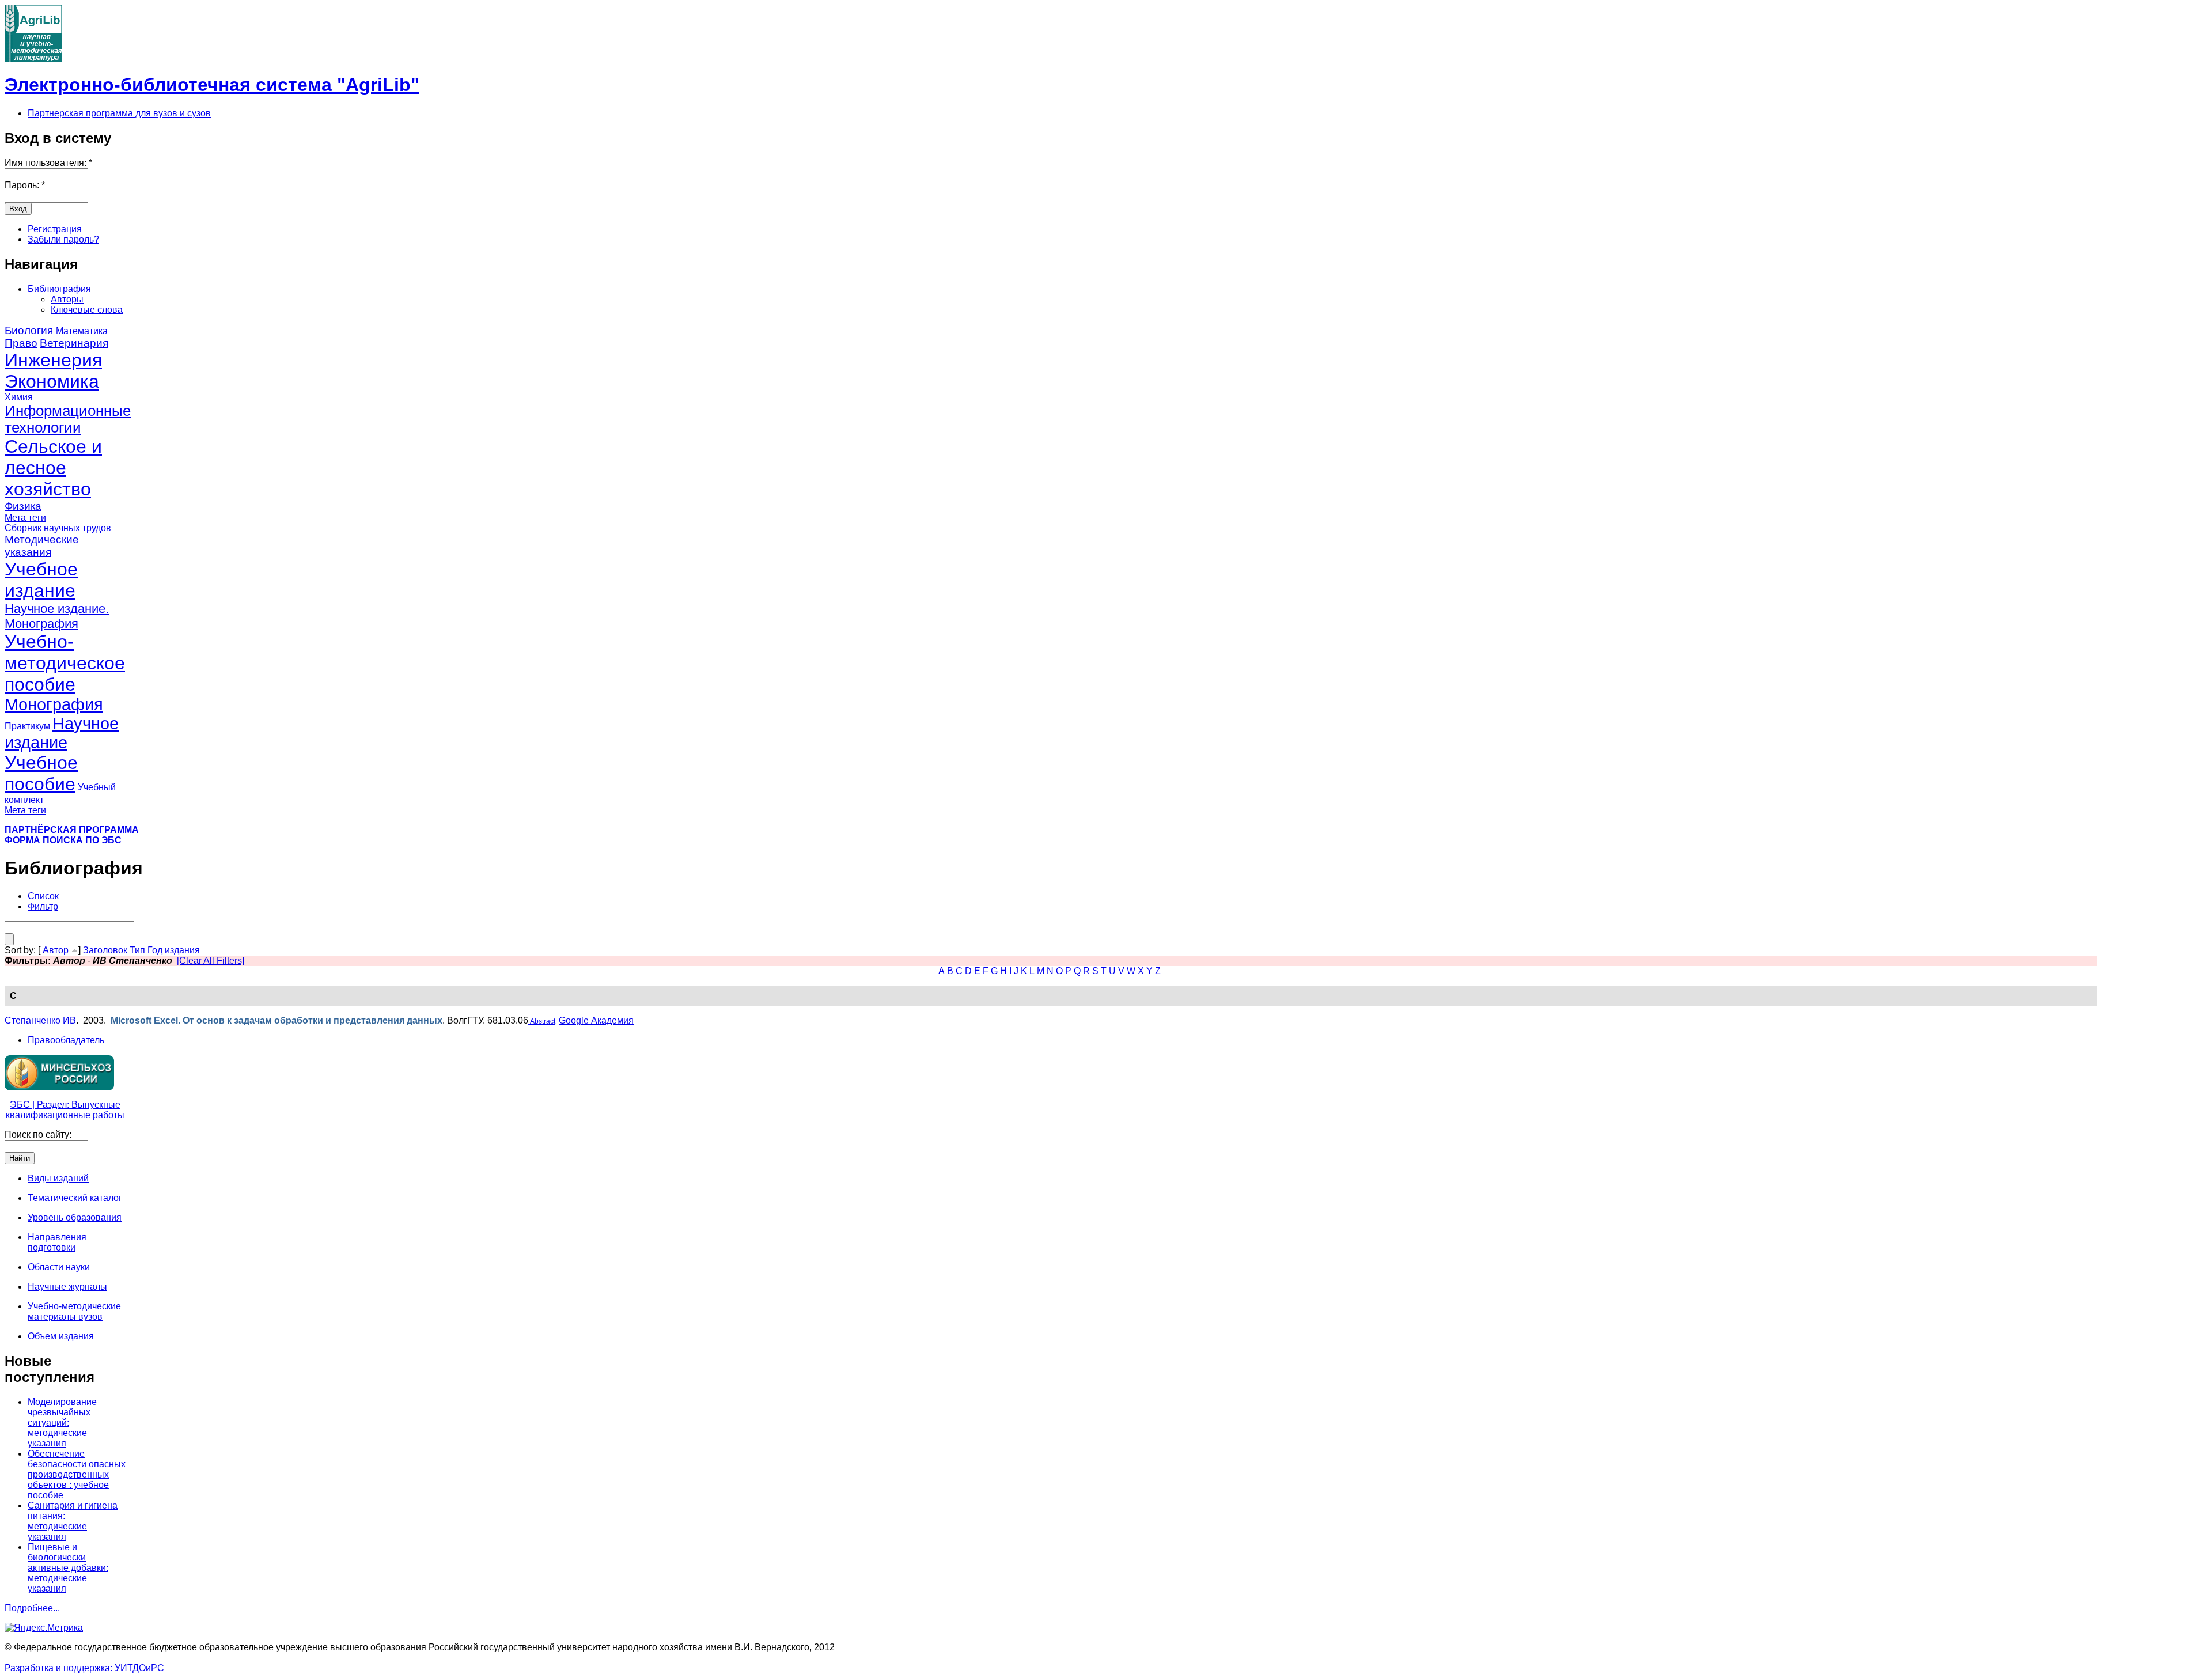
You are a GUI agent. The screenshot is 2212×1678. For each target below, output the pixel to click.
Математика (82, 331)
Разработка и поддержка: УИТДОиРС (84, 1668)
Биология (30, 330)
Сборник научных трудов (58, 528)
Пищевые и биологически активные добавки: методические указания (68, 1568)
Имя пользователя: (48, 163)
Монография (54, 704)
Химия (19, 397)
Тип (137, 950)
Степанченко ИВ (40, 1020)
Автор (56, 950)
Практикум (27, 726)
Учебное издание (41, 580)
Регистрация (55, 229)
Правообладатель (66, 1040)
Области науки (59, 1267)
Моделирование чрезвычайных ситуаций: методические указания (62, 1423)
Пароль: (25, 185)
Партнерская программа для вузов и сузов (119, 113)
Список (43, 896)
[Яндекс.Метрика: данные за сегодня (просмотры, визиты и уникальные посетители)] (44, 1628)
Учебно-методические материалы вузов (74, 1311)
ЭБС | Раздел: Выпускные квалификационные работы (65, 1110)
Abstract (542, 1021)
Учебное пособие (41, 773)
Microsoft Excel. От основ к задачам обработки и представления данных (276, 1020)
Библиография (59, 289)
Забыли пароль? (63, 239)
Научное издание (62, 733)
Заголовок (105, 950)
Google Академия (596, 1020)
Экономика (52, 381)
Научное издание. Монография (57, 616)
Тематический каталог (75, 1198)
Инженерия (53, 360)
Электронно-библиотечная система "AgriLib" (212, 85)
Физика (23, 506)
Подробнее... (32, 1608)
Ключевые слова (87, 310)
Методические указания (42, 546)
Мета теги (25, 518)
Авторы (67, 299)
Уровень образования (75, 1217)
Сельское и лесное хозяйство (53, 468)
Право (21, 343)
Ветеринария (74, 343)
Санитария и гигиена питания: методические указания (73, 1521)
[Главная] (33, 59)
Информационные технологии (68, 419)
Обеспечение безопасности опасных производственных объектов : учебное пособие (77, 1474)
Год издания (174, 950)
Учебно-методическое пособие (65, 663)
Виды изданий (58, 1178)
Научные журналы (67, 1287)
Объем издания (61, 1336)
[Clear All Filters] (211, 961)
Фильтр (43, 906)
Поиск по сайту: (38, 1135)
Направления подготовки (57, 1242)
